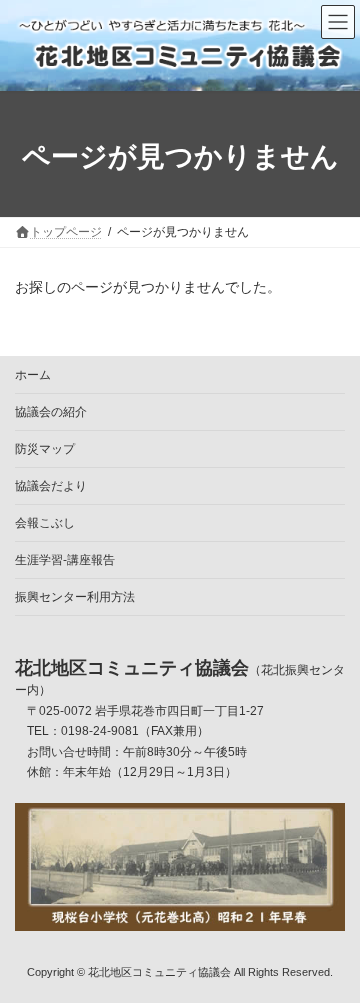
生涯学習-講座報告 (65, 560)
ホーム (33, 375)
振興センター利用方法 (75, 597)
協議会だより (51, 486)
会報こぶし (45, 523)
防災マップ (45, 449)
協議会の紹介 (51, 412)
